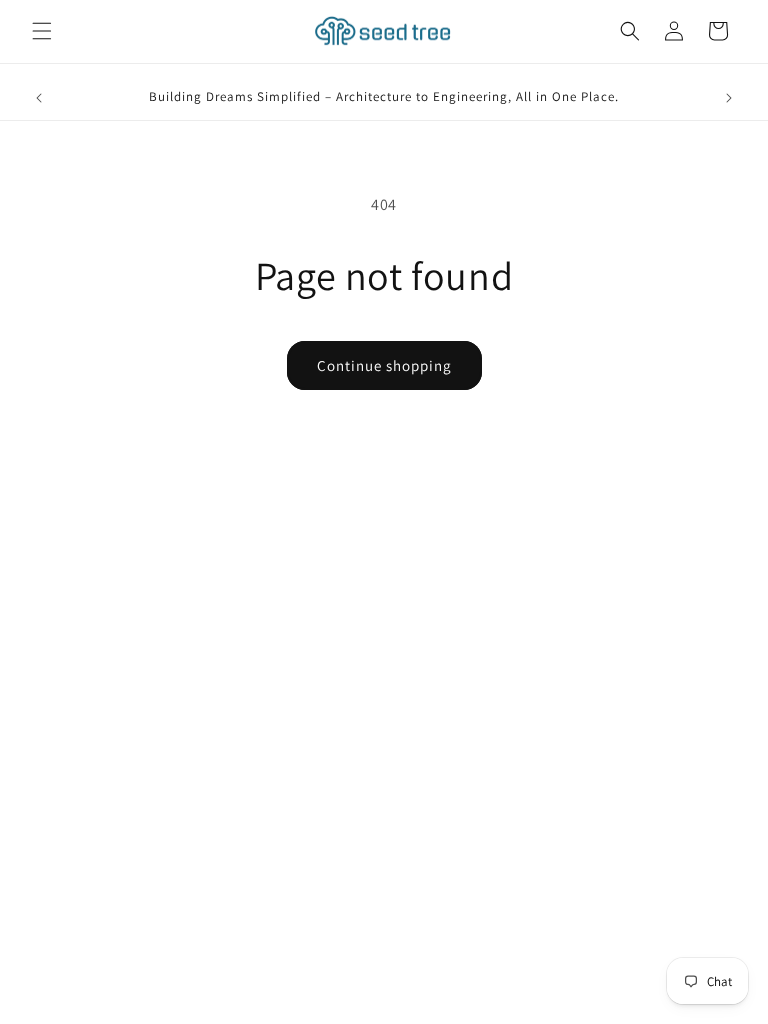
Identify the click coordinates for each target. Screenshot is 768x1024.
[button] (42, 31)
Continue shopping (384, 365)
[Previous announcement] (39, 98)
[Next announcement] (729, 98)
